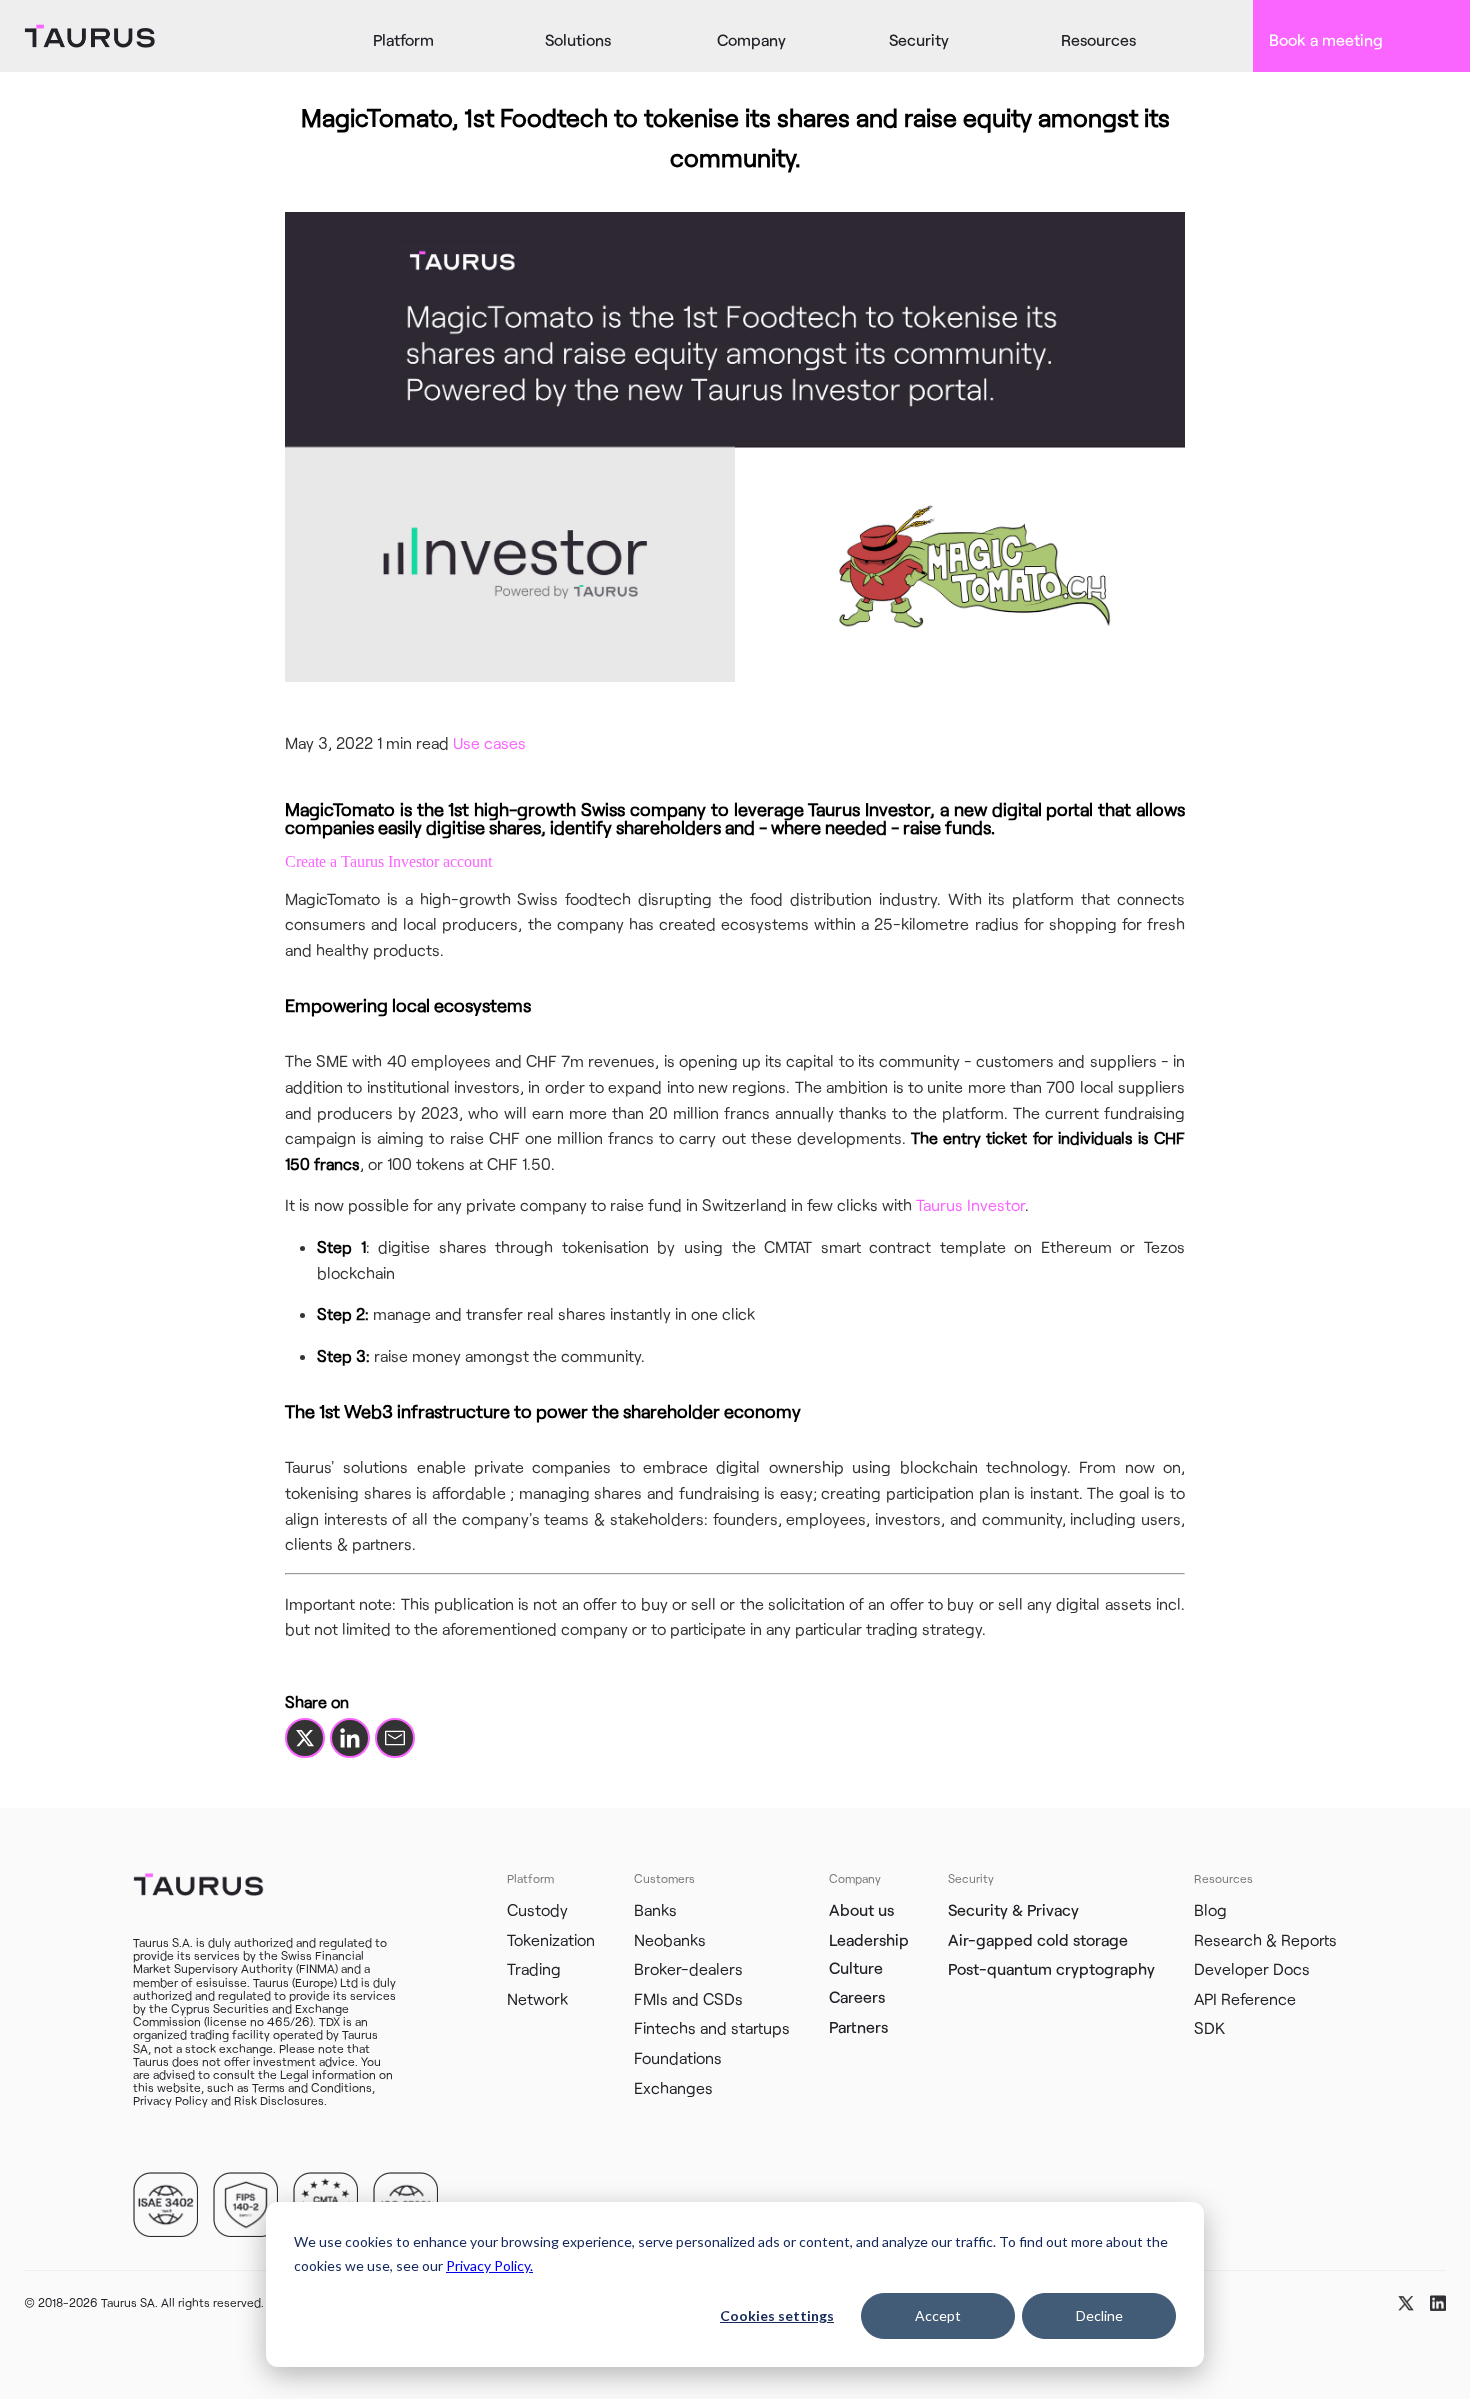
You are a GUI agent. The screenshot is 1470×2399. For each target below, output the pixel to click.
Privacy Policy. (489, 2265)
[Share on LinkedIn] (350, 1738)
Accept (938, 2315)
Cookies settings (777, 2315)
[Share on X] (305, 1738)
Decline (1099, 2315)
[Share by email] (395, 1738)
